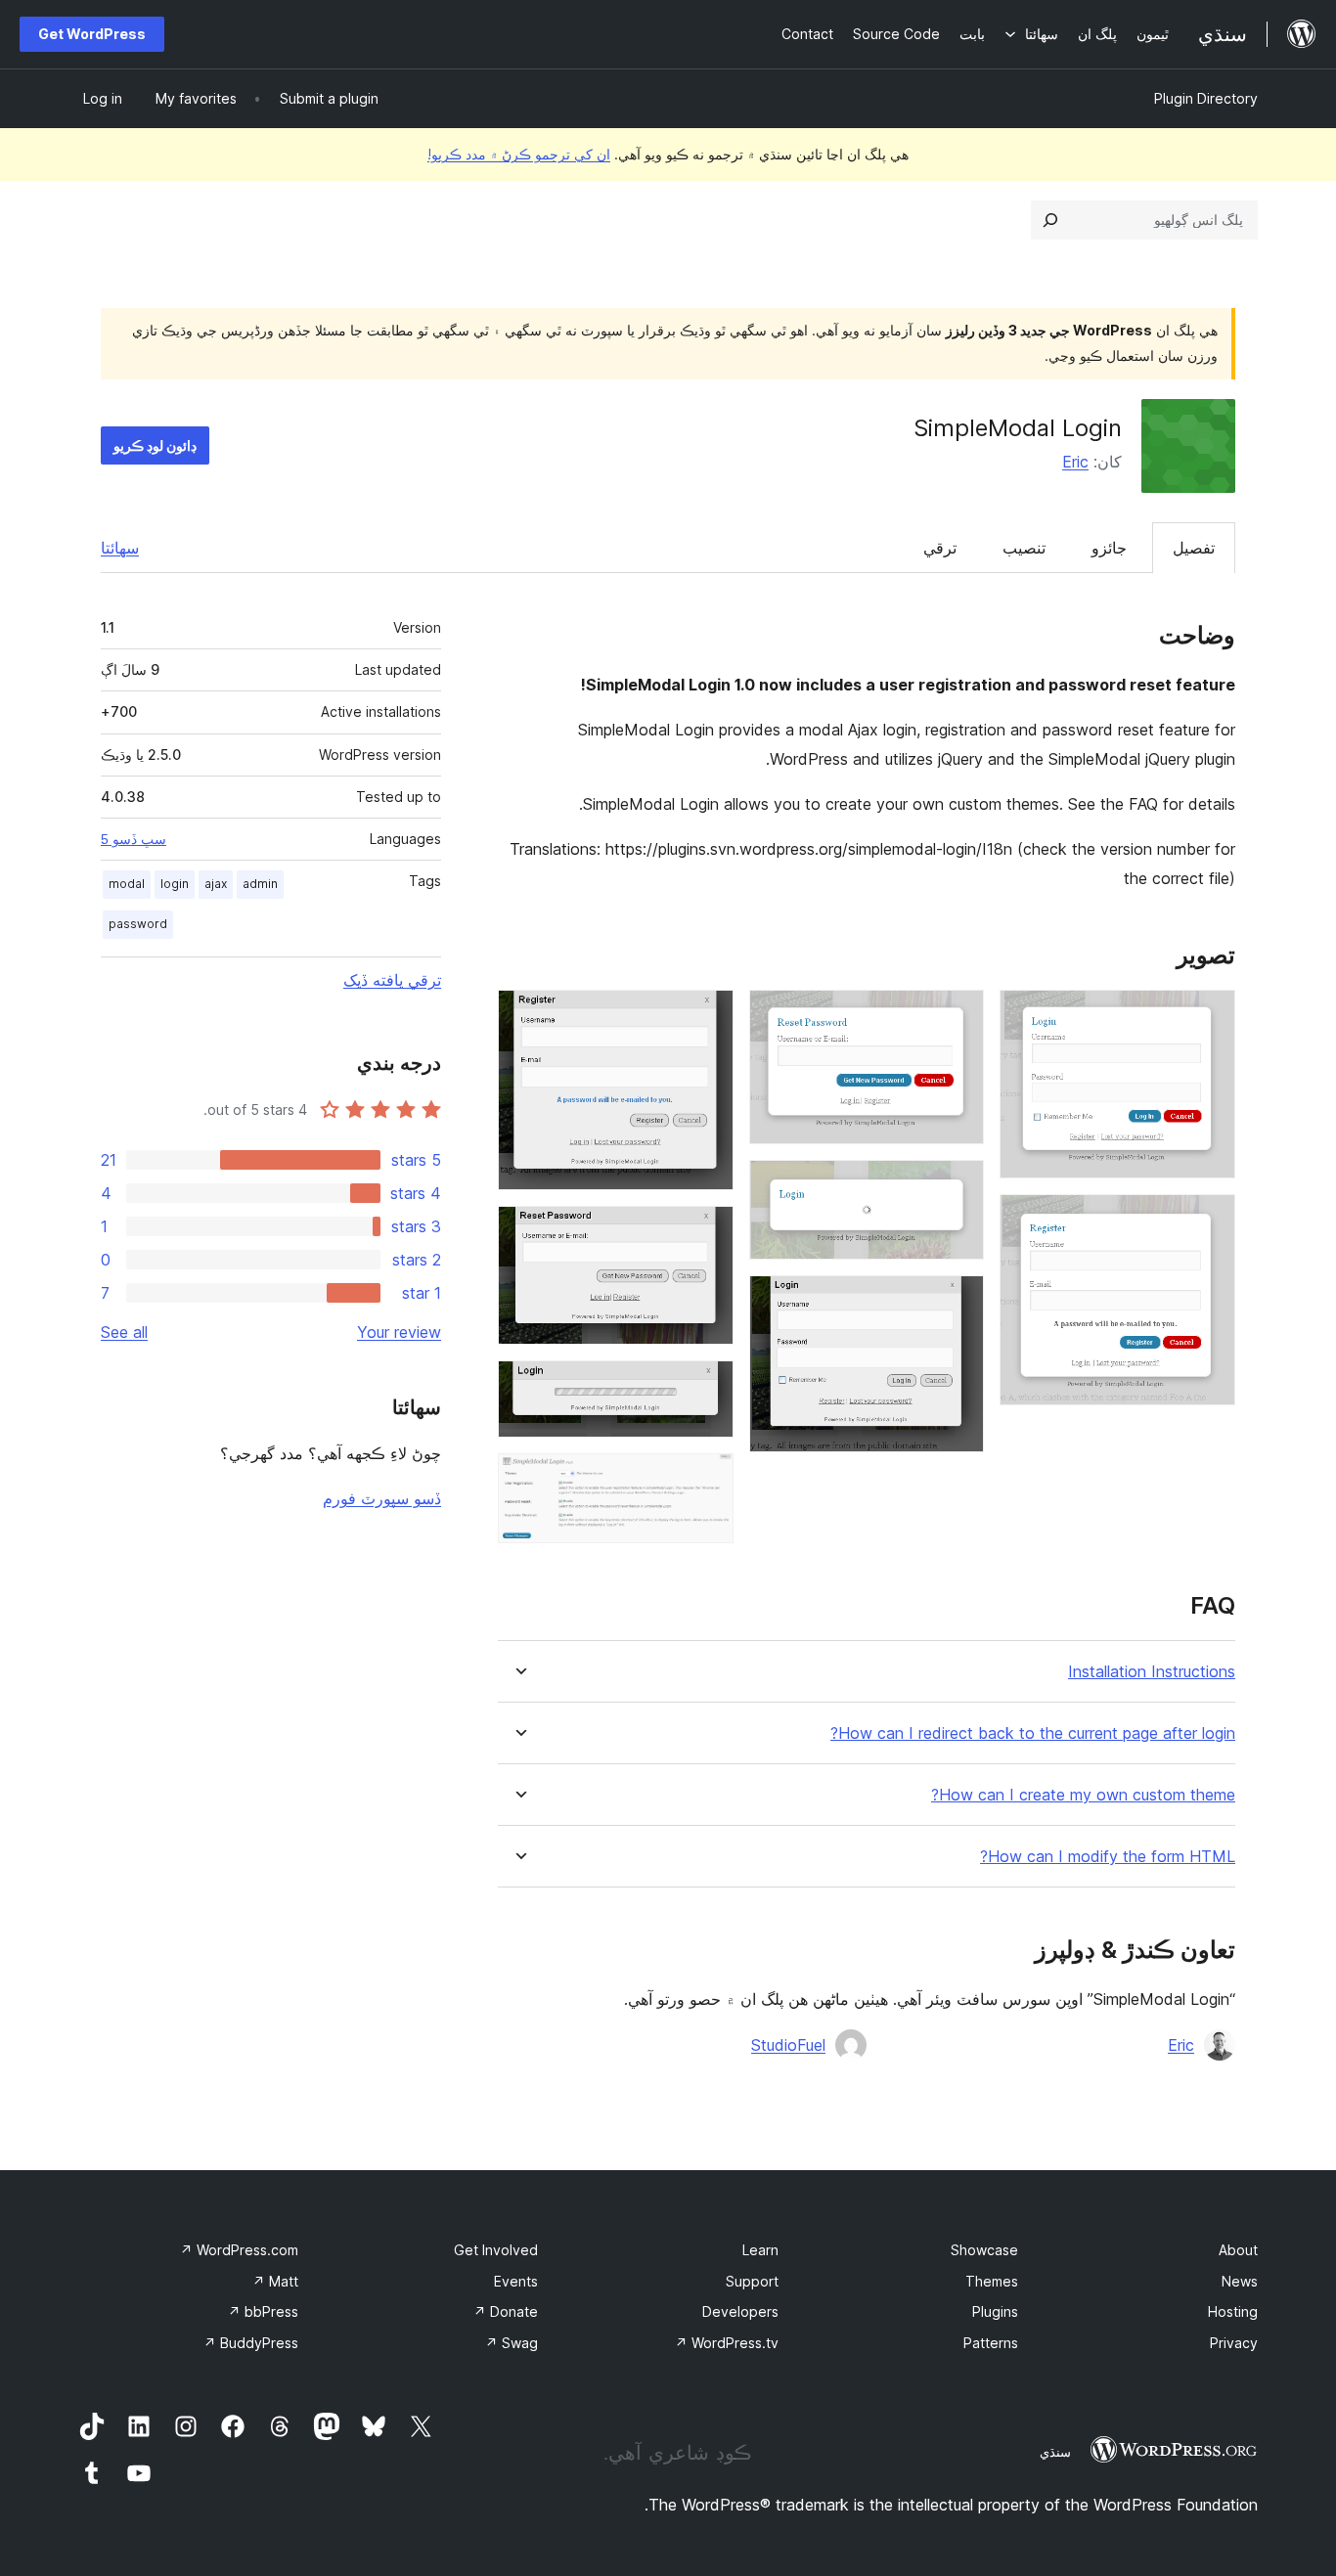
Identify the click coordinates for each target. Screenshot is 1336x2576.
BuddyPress (251, 2343)
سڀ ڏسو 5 (134, 839)
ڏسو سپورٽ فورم (382, 1498)
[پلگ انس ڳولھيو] (1050, 220)
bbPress (263, 2311)
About (1238, 2250)
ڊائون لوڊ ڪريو (155, 445)
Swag (512, 2343)
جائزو (1109, 548)
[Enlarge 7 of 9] (707, 1232)
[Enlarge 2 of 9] (1209, 1221)
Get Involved (496, 2250)
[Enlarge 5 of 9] (957, 1302)
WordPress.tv (727, 2343)
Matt (275, 2281)
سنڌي (1055, 2452)
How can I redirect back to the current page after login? (1033, 1733)
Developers (740, 2311)
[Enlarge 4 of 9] (957, 1186)
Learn (760, 2250)
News (1240, 2281)
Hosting (1233, 2311)
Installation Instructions (1152, 1672)
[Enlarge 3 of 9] (957, 1016)
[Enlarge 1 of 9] (1209, 1016)
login (175, 884)
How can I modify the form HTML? (1108, 1857)
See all (124, 1332)
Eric (1075, 462)
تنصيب (1024, 548)
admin (260, 884)
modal (127, 884)
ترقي (940, 548)
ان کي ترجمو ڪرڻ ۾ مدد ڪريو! (519, 154)
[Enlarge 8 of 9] (707, 1387)
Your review (399, 1332)
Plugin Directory (1206, 98)
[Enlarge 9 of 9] (707, 1480)
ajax (216, 884)
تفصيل (1194, 548)
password (138, 924)
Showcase (984, 2250)
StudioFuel (788, 2045)
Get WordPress (92, 34)
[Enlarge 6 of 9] (707, 1016)
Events (516, 2281)
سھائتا (120, 548)
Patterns (991, 2343)
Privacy (1234, 2343)
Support (752, 2281)
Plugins (995, 2311)
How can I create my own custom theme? (1083, 1795)
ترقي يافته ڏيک (392, 980)
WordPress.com (239, 2250)
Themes (992, 2281)
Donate (506, 2311)
